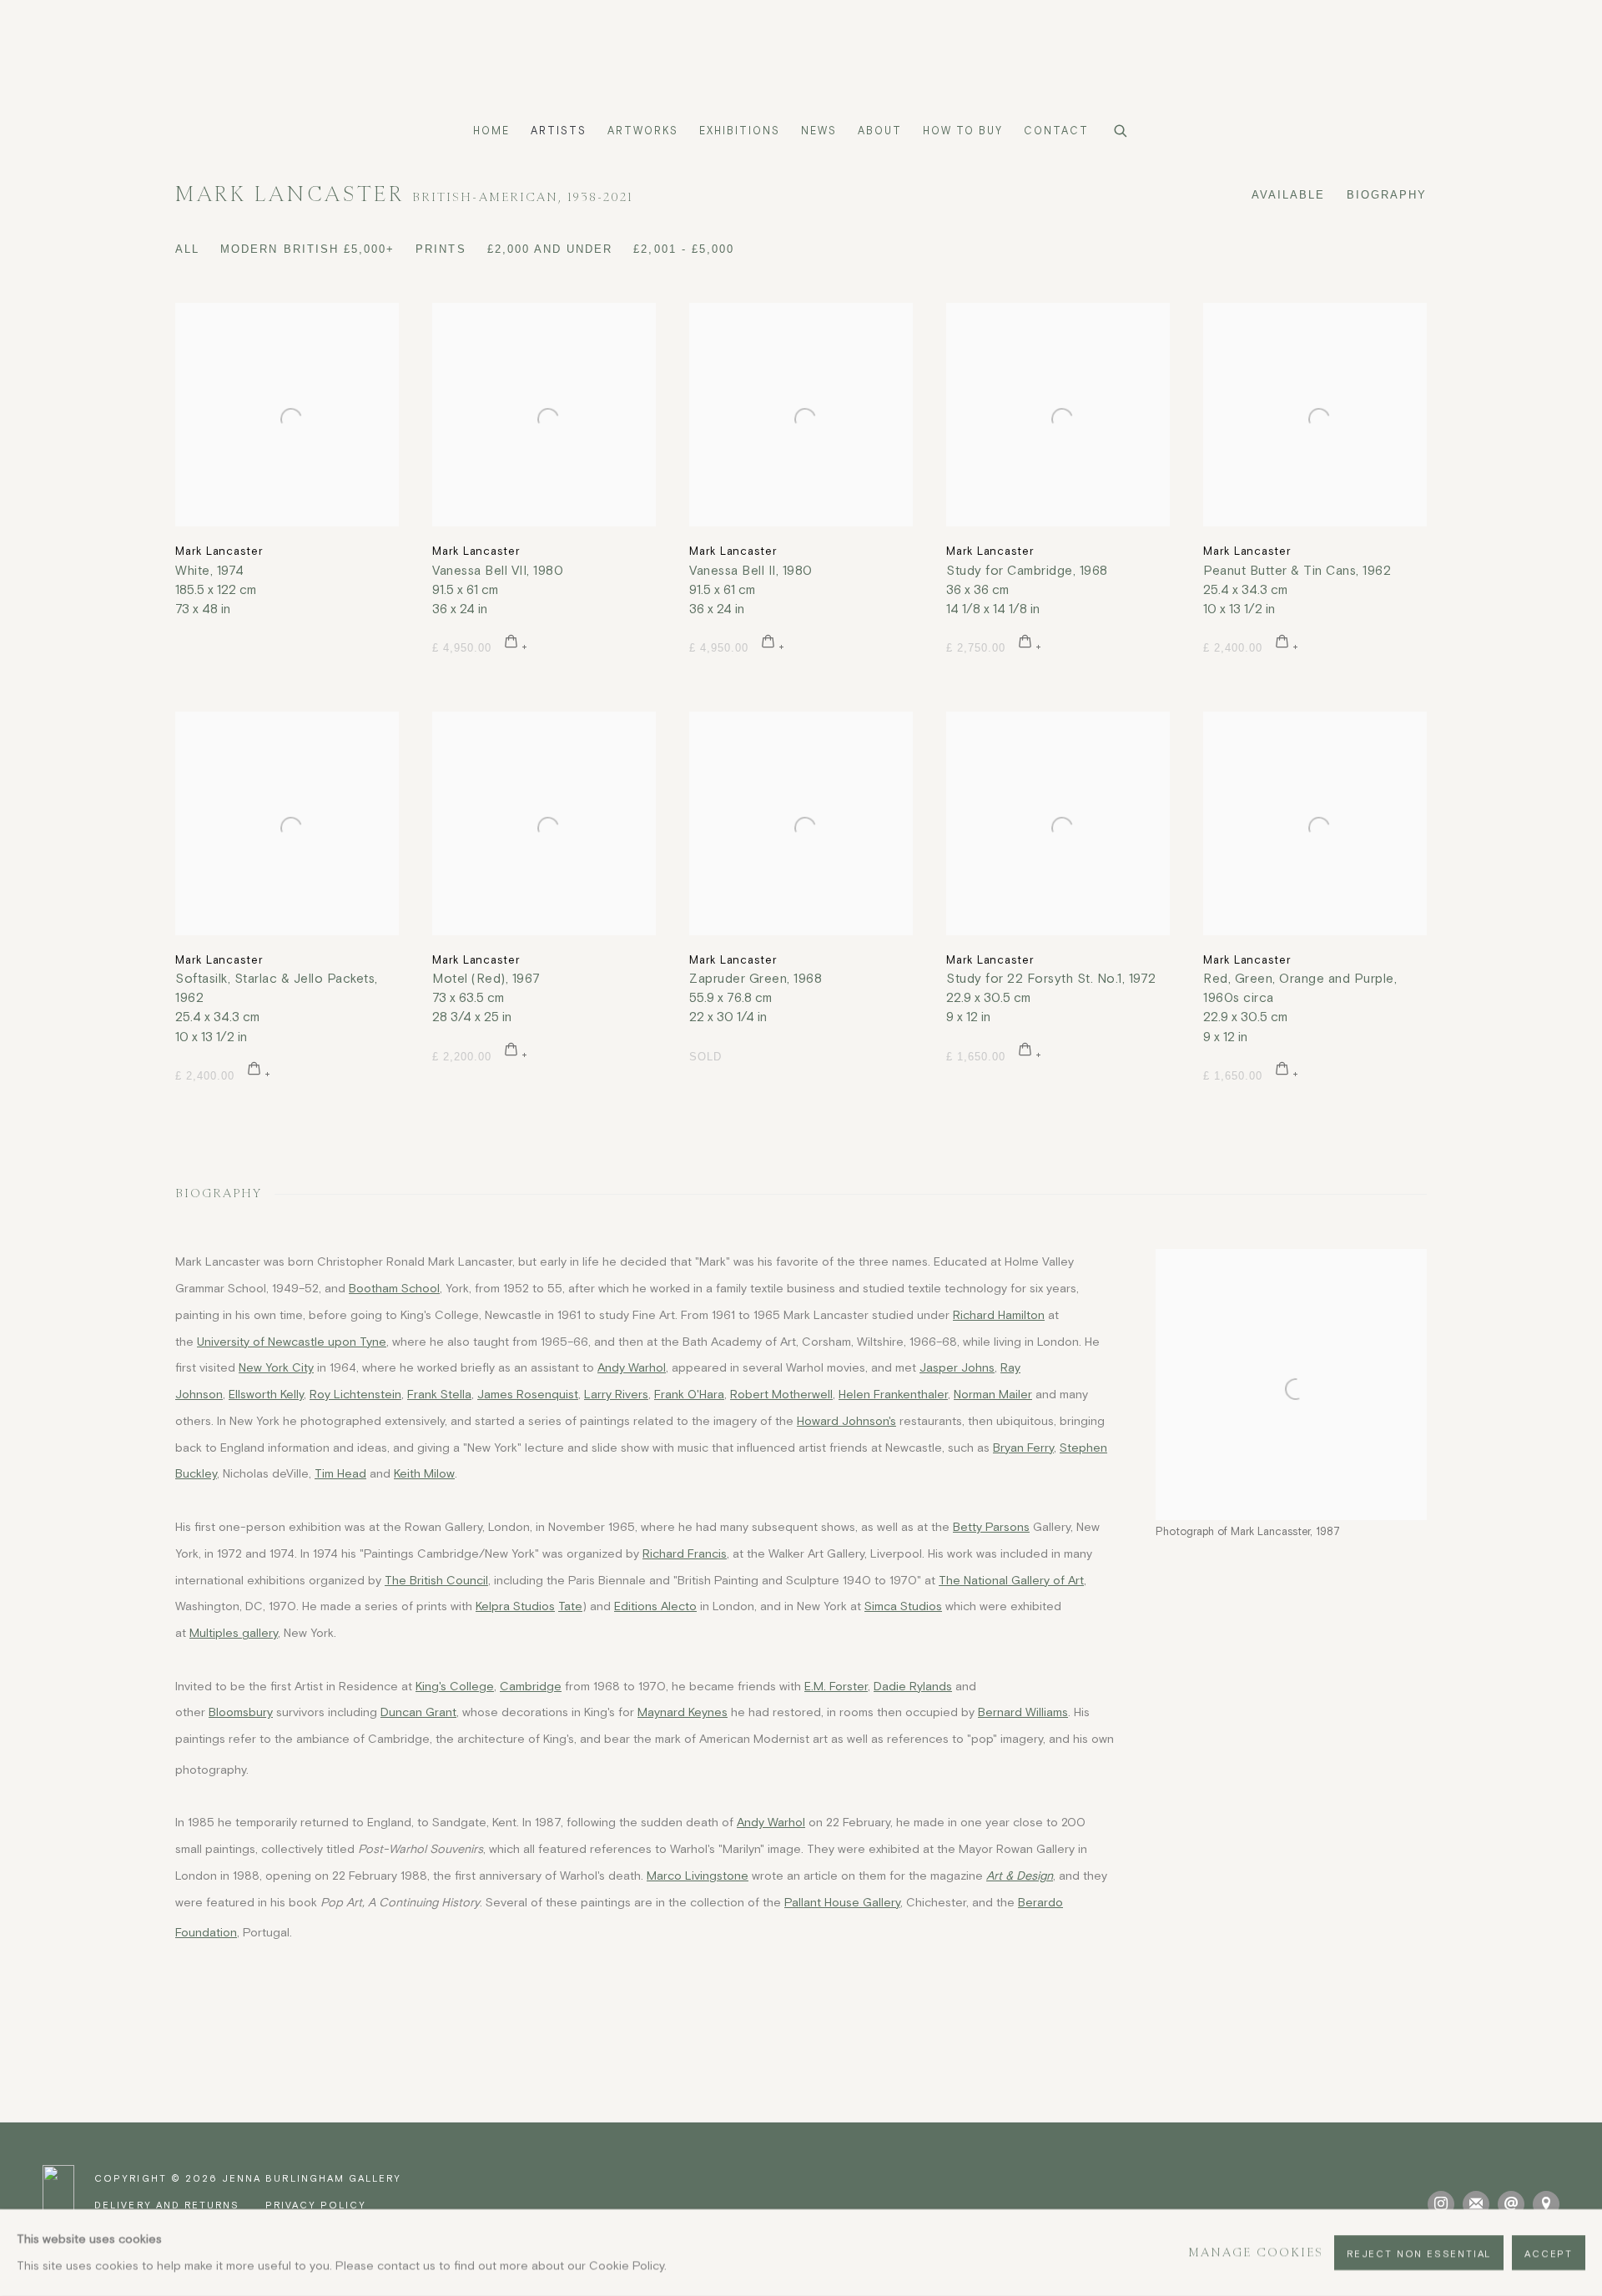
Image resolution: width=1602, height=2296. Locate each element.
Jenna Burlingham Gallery (801, 58)
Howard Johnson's (846, 1421)
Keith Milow (424, 1473)
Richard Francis (685, 1553)
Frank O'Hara (689, 1394)
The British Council (436, 1580)
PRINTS (441, 249)
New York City (276, 1367)
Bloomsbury (241, 1712)
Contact (1056, 131)
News (819, 131)
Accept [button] (1549, 2253)
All (187, 249)
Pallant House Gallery (842, 1902)
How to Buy (963, 131)
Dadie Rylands (913, 1686)
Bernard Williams (1023, 1712)
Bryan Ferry (1023, 1448)
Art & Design (1020, 1876)
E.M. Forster (836, 1686)
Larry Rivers (616, 1394)
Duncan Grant (418, 1712)
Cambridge (531, 1686)
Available (1288, 195)
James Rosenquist (528, 1394)
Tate (570, 1606)
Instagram (1441, 2204)
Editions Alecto (655, 1606)
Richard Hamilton (999, 1315)
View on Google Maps (1546, 2204)
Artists (559, 131)
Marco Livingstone (698, 1876)
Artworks (643, 131)
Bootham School (394, 1288)
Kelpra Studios (515, 1606)
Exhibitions (740, 131)
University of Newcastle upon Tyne (292, 1342)
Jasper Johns (957, 1367)
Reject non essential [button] (1419, 2253)
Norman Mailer (993, 1394)
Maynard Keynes (683, 1712)
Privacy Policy (316, 2205)
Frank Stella (439, 1394)
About (880, 131)
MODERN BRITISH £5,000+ (307, 249)
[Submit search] (1121, 128)
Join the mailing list (1476, 2204)
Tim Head (340, 1473)
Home (491, 131)
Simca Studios (903, 1606)
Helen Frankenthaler (893, 1394)
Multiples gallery (234, 1633)
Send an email (1511, 2204)
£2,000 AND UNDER (550, 249)
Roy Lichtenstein (355, 1394)
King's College (455, 1686)
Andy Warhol (632, 1367)
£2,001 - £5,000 (684, 249)
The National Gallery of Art (1011, 1580)
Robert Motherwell (781, 1394)
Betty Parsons (991, 1527)
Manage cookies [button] (1256, 2252)
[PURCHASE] (516, 644)
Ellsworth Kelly (266, 1394)
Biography (1387, 195)
